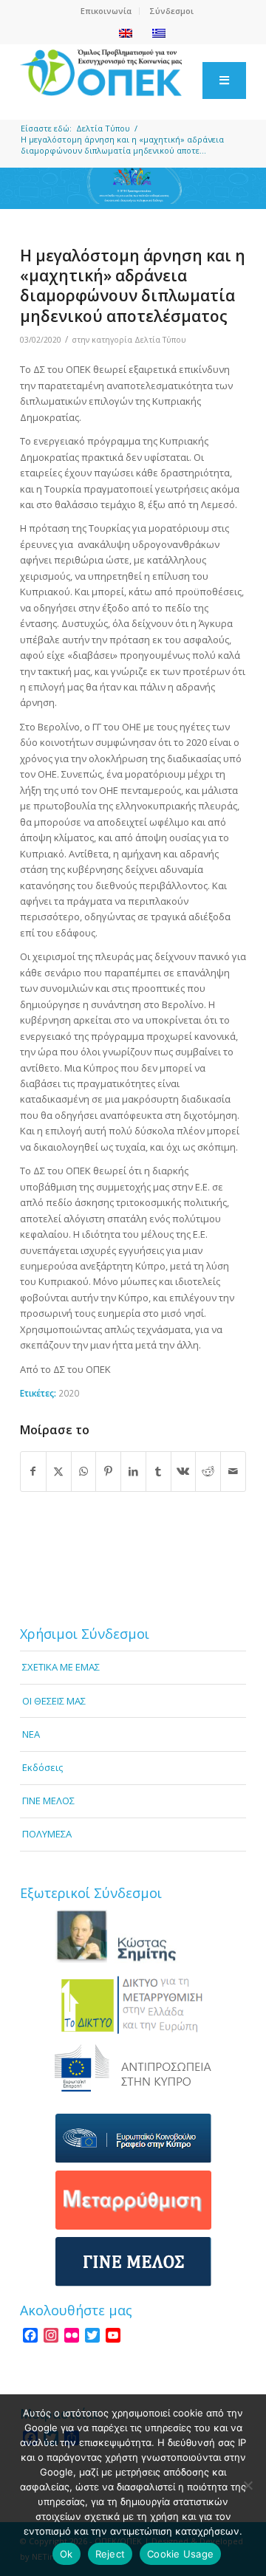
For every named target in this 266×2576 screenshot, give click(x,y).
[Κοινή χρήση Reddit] (208, 1471)
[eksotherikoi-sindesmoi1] (133, 1937)
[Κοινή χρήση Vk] (184, 1471)
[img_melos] (133, 2262)
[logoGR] (110, 73)
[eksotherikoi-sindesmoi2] (133, 2004)
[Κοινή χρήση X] (59, 1471)
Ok (66, 2554)
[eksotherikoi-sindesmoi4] (133, 2138)
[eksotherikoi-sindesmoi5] (133, 2200)
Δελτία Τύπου (160, 340)
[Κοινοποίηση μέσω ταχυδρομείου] (233, 1471)
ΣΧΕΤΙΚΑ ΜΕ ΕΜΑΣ (61, 1667)
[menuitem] (106, 11)
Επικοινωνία (106, 11)
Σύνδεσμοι (171, 11)
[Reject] (248, 2485)
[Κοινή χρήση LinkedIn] (133, 1471)
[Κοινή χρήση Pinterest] (108, 1471)
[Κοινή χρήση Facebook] (33, 1471)
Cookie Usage (180, 2554)
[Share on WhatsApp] (84, 1471)
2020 (69, 1393)
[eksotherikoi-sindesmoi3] (133, 2068)
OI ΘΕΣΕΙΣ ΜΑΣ (54, 1701)
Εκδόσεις (42, 1767)
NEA (31, 1734)
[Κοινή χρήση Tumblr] (158, 1471)
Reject (110, 2554)
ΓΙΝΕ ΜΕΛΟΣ (48, 1801)
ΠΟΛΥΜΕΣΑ (47, 1834)
